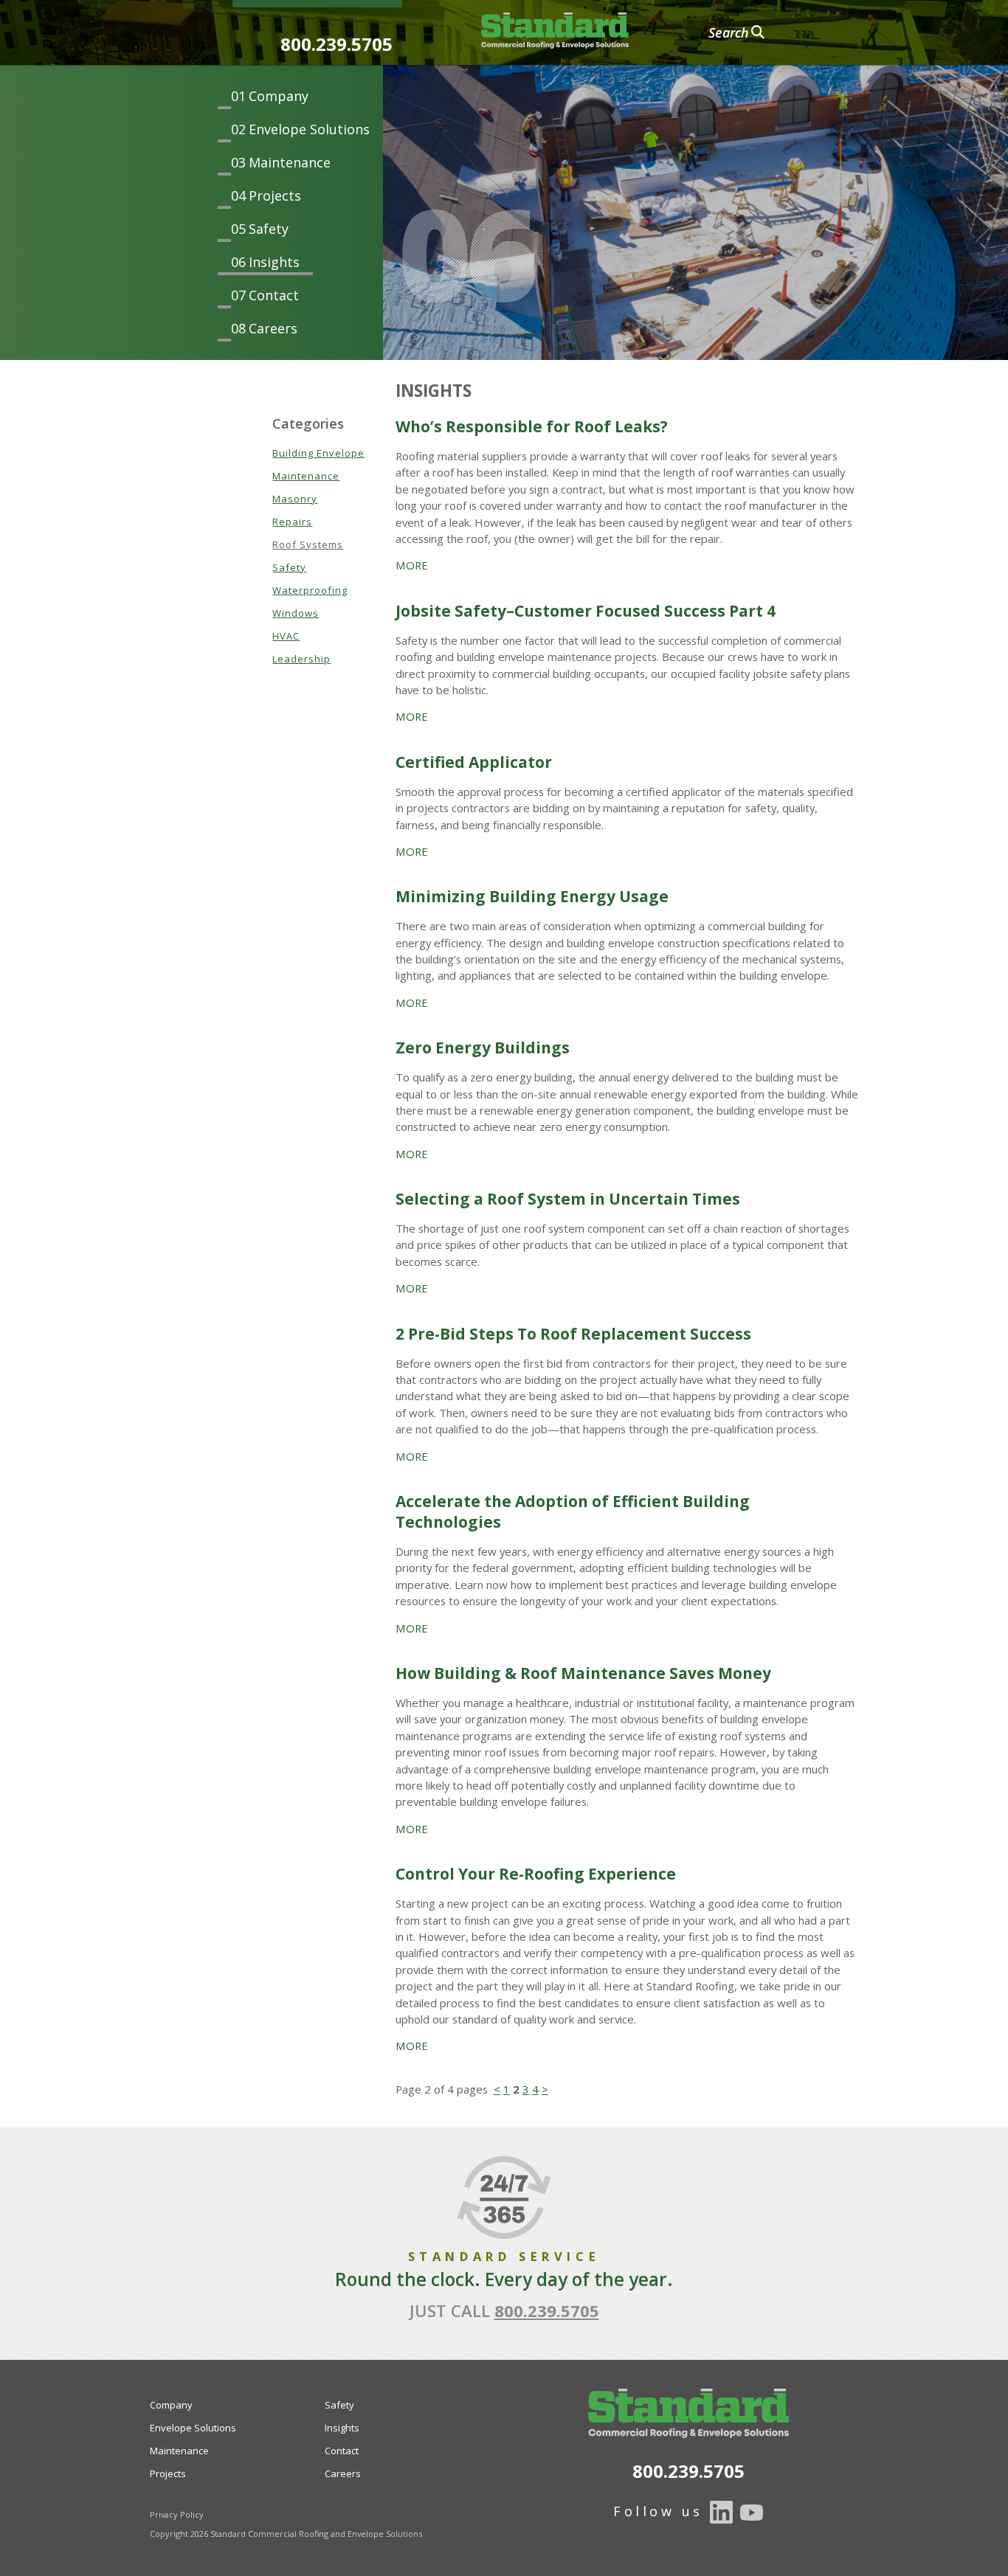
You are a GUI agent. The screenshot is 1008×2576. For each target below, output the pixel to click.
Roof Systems (308, 544)
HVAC (286, 636)
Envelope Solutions (309, 129)
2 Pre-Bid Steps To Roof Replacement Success (573, 1334)
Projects (275, 195)
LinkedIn (721, 2513)
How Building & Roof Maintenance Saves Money (583, 1673)
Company (279, 96)
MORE (412, 565)
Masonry (295, 499)
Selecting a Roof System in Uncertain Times (568, 1199)
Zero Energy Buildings (483, 1048)
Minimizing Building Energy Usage (532, 896)
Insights (274, 262)
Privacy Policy (177, 2514)
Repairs (292, 522)
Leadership (301, 659)
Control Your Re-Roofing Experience (536, 1874)
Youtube (752, 2513)
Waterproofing (310, 590)
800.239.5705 (336, 44)
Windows (296, 613)
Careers (273, 328)
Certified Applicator (474, 762)
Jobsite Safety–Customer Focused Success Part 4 (586, 611)
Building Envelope (318, 453)
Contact (274, 295)
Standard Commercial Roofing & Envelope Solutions (555, 31)
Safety (269, 229)
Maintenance (290, 162)
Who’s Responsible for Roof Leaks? (532, 426)
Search (729, 32)
